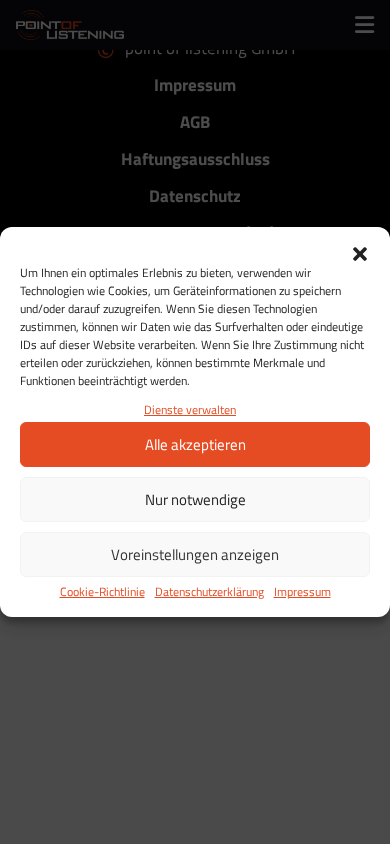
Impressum (302, 591)
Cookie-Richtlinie (102, 591)
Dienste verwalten (190, 409)
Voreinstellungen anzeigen (195, 554)
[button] (360, 252)
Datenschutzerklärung (209, 591)
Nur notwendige (195, 499)
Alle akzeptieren (195, 444)
